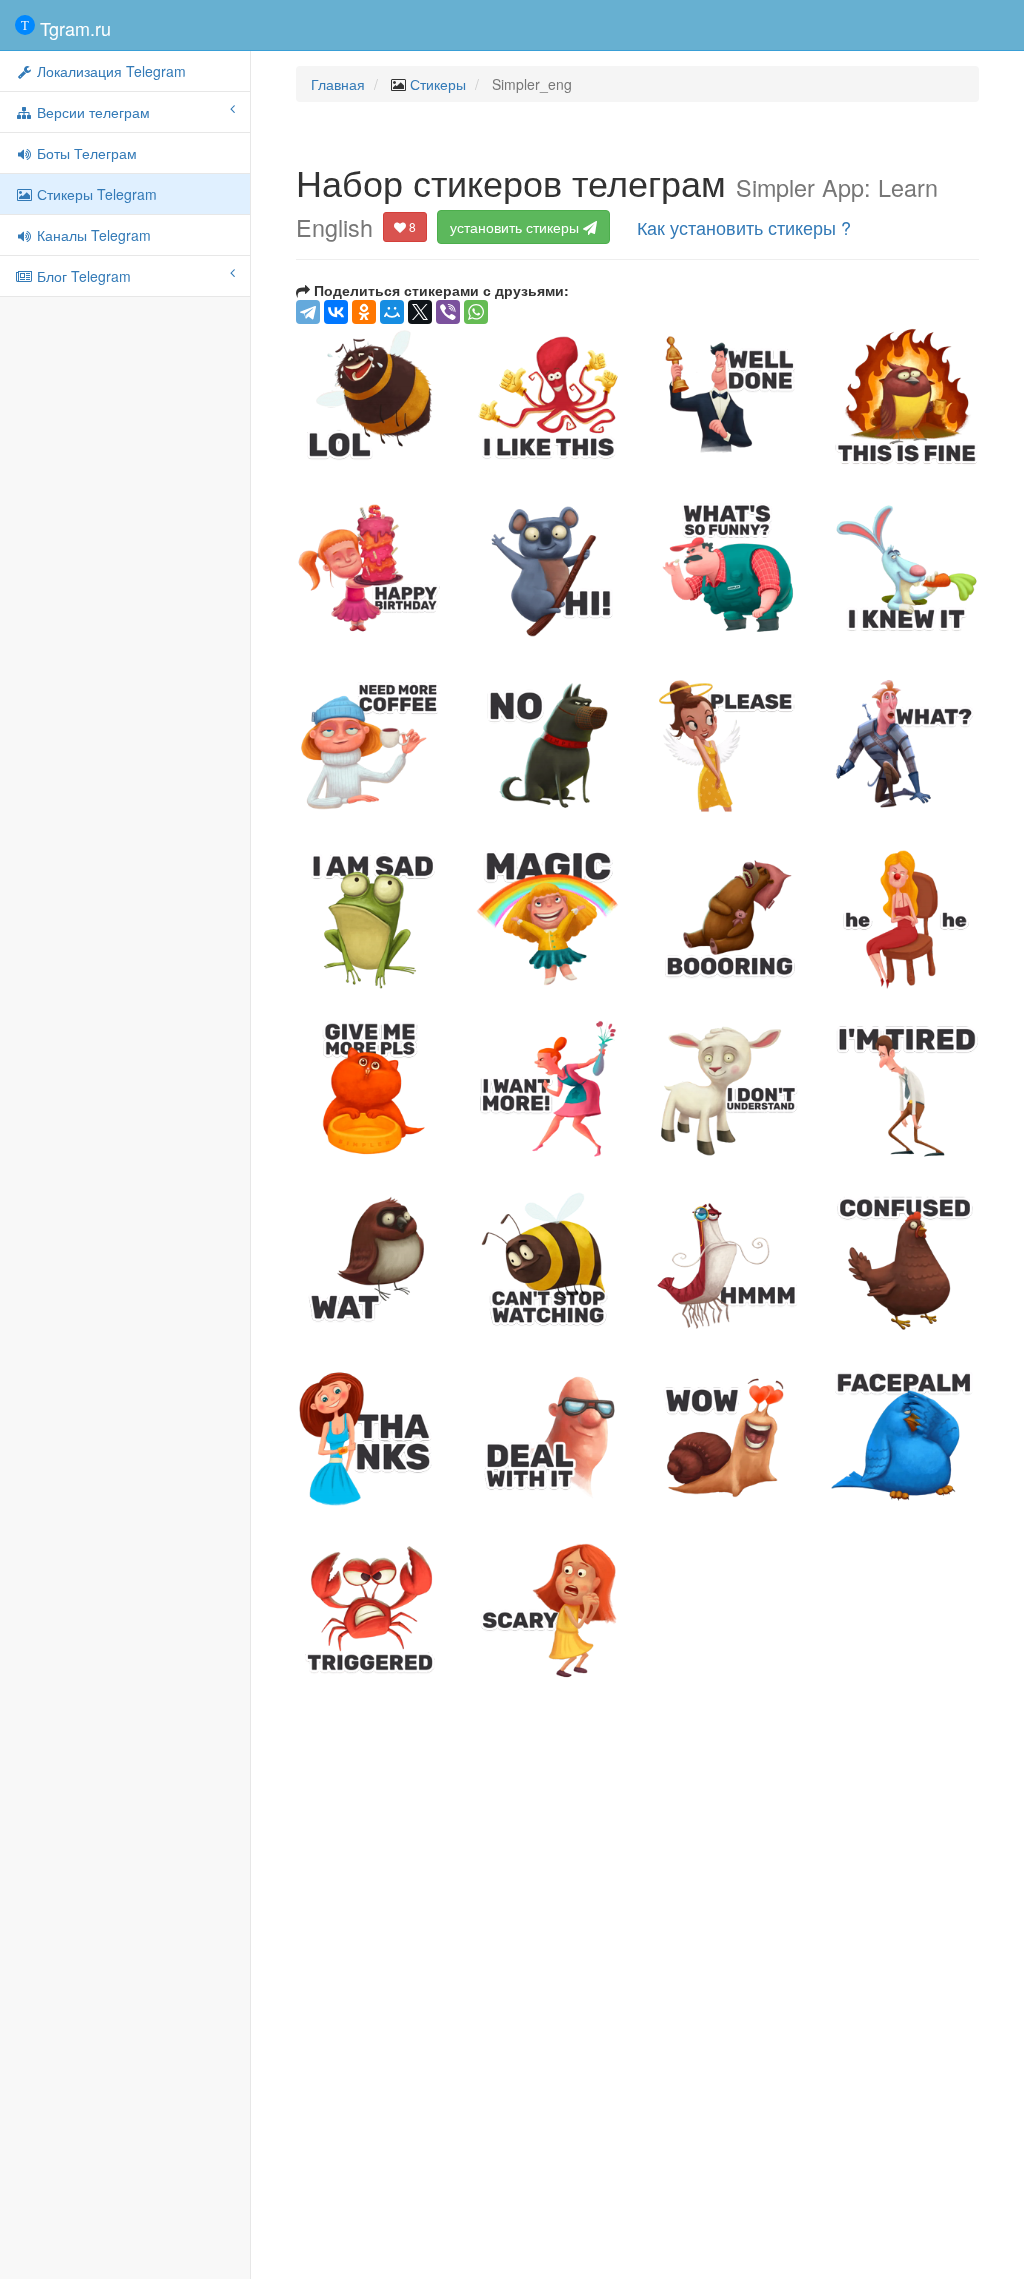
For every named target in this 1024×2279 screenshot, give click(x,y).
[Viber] (448, 312)
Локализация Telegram (109, 71)
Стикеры (438, 84)
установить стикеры (516, 227)
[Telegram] (308, 312)
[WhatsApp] (476, 312)
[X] (420, 312)
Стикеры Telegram (95, 194)
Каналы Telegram (92, 235)
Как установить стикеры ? (744, 227)
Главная (338, 84)
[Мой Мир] (392, 312)
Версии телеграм (91, 112)
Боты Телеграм (85, 153)
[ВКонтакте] (336, 312)
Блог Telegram (82, 276)
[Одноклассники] (364, 312)
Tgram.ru (73, 28)
